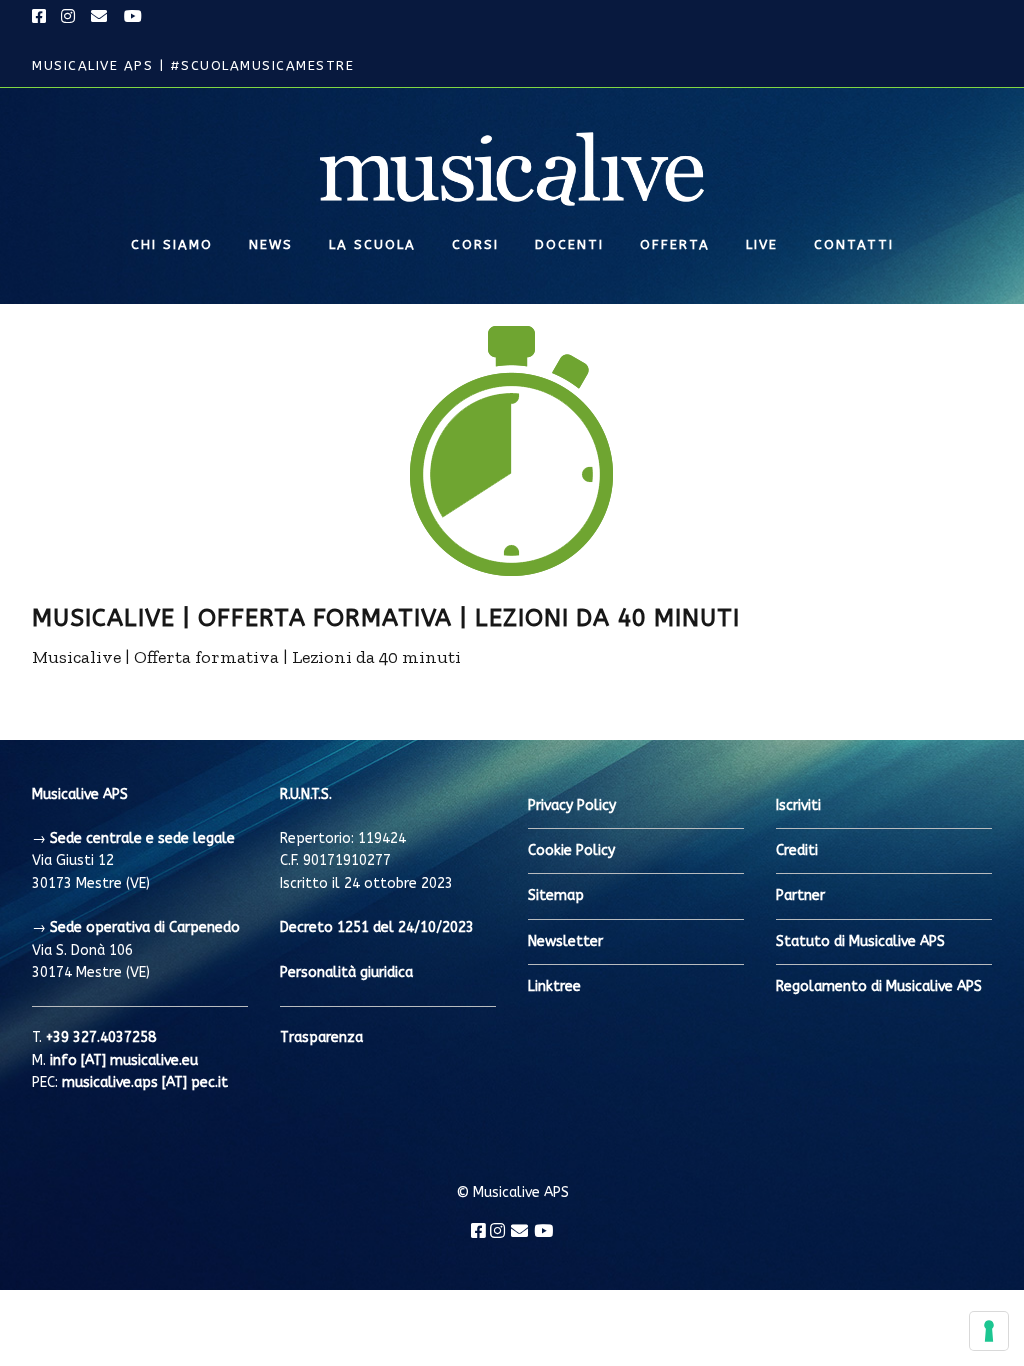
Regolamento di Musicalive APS (879, 986)
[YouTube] (543, 1231)
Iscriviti (798, 805)
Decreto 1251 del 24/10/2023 (377, 927)
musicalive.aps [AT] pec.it (145, 1082)
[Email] (519, 1231)
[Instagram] (497, 1231)
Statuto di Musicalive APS (860, 941)
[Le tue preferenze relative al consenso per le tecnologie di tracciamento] (989, 1331)
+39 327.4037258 (101, 1037)
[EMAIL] (100, 17)
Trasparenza (321, 1037)
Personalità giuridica (346, 972)
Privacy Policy (572, 805)
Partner (800, 895)
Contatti (854, 244)
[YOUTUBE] (134, 17)
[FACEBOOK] (42, 17)
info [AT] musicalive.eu (124, 1060)
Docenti (569, 244)
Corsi (475, 244)
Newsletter (565, 941)
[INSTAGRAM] (69, 17)
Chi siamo (172, 244)
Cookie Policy (571, 850)
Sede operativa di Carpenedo (145, 927)
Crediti (797, 850)
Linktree (554, 986)
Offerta (675, 244)
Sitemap (556, 895)
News (271, 244)
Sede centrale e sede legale (142, 838)
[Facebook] (478, 1231)
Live (762, 244)
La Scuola (372, 244)
